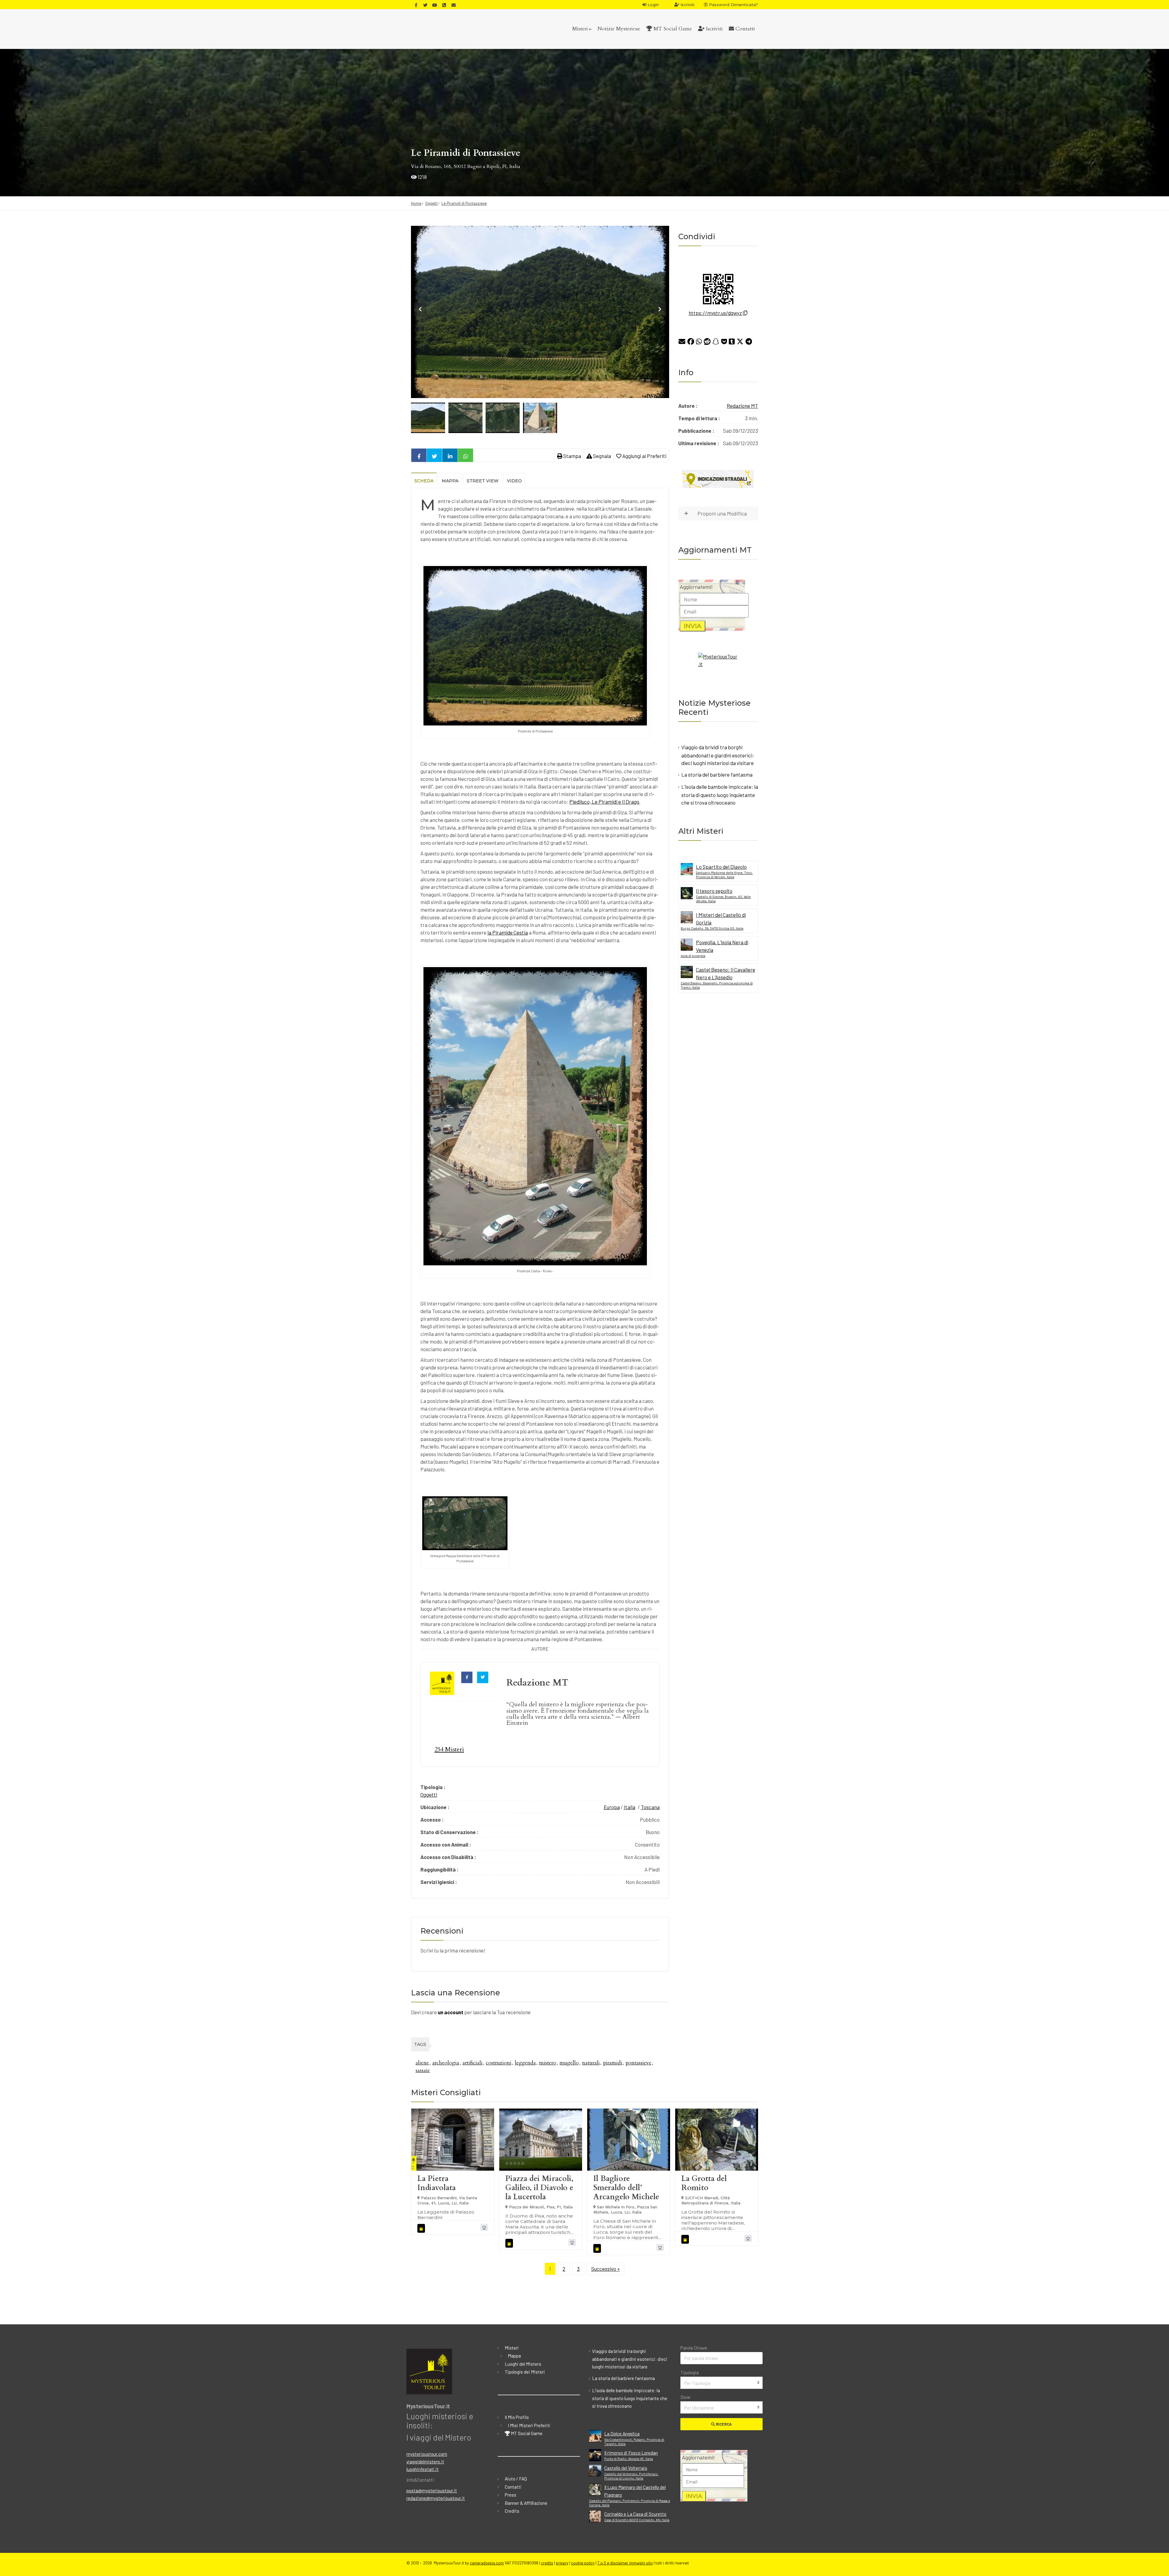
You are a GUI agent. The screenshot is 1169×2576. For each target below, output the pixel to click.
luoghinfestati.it (423, 2469)
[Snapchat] (716, 343)
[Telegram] (749, 343)
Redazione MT (742, 406)
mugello (569, 2063)
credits (547, 2563)
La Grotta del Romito (704, 2183)
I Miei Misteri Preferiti (529, 2425)
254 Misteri (449, 1749)
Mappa (514, 2356)
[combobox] (721, 2383)
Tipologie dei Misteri (525, 2372)
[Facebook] (691, 343)
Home (416, 203)
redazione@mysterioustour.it (436, 2498)
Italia (630, 1807)
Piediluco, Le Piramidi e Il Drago (604, 802)
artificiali (472, 2063)
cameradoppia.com (487, 2563)
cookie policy (583, 2563)
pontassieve (639, 2063)
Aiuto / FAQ (516, 2479)
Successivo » (606, 2269)
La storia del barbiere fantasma (717, 774)
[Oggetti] (422, 2228)
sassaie (423, 2070)
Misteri (580, 29)
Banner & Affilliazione (526, 2503)
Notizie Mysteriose (619, 29)
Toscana (650, 1807)
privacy (562, 2563)
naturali (591, 2063)
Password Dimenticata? (733, 5)
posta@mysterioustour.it (432, 2490)
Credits (512, 2511)
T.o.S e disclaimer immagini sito (625, 2563)
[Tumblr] (732, 343)
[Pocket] (724, 343)
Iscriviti (687, 5)
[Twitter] (740, 343)
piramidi (613, 2063)
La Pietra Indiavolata (437, 2183)
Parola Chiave (694, 2348)
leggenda (525, 2063)
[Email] (682, 343)
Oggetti (431, 203)
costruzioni (499, 2063)
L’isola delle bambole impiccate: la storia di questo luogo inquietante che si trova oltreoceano (720, 795)
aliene (422, 2063)
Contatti (744, 29)
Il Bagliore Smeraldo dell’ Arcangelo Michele (626, 2188)
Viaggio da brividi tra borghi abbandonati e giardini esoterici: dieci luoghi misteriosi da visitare (718, 755)
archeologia (446, 2063)
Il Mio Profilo (517, 2417)
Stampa (572, 456)
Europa (612, 1807)
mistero (548, 2063)
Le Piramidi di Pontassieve (464, 203)
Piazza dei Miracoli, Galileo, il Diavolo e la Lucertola (539, 2188)
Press (511, 2495)
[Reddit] (707, 343)
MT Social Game (672, 29)
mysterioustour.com (427, 2454)
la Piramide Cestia (508, 932)
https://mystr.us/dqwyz (715, 313)
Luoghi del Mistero (523, 2364)
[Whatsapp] (699, 343)
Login (653, 5)
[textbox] (721, 2383)
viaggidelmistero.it (425, 2462)
